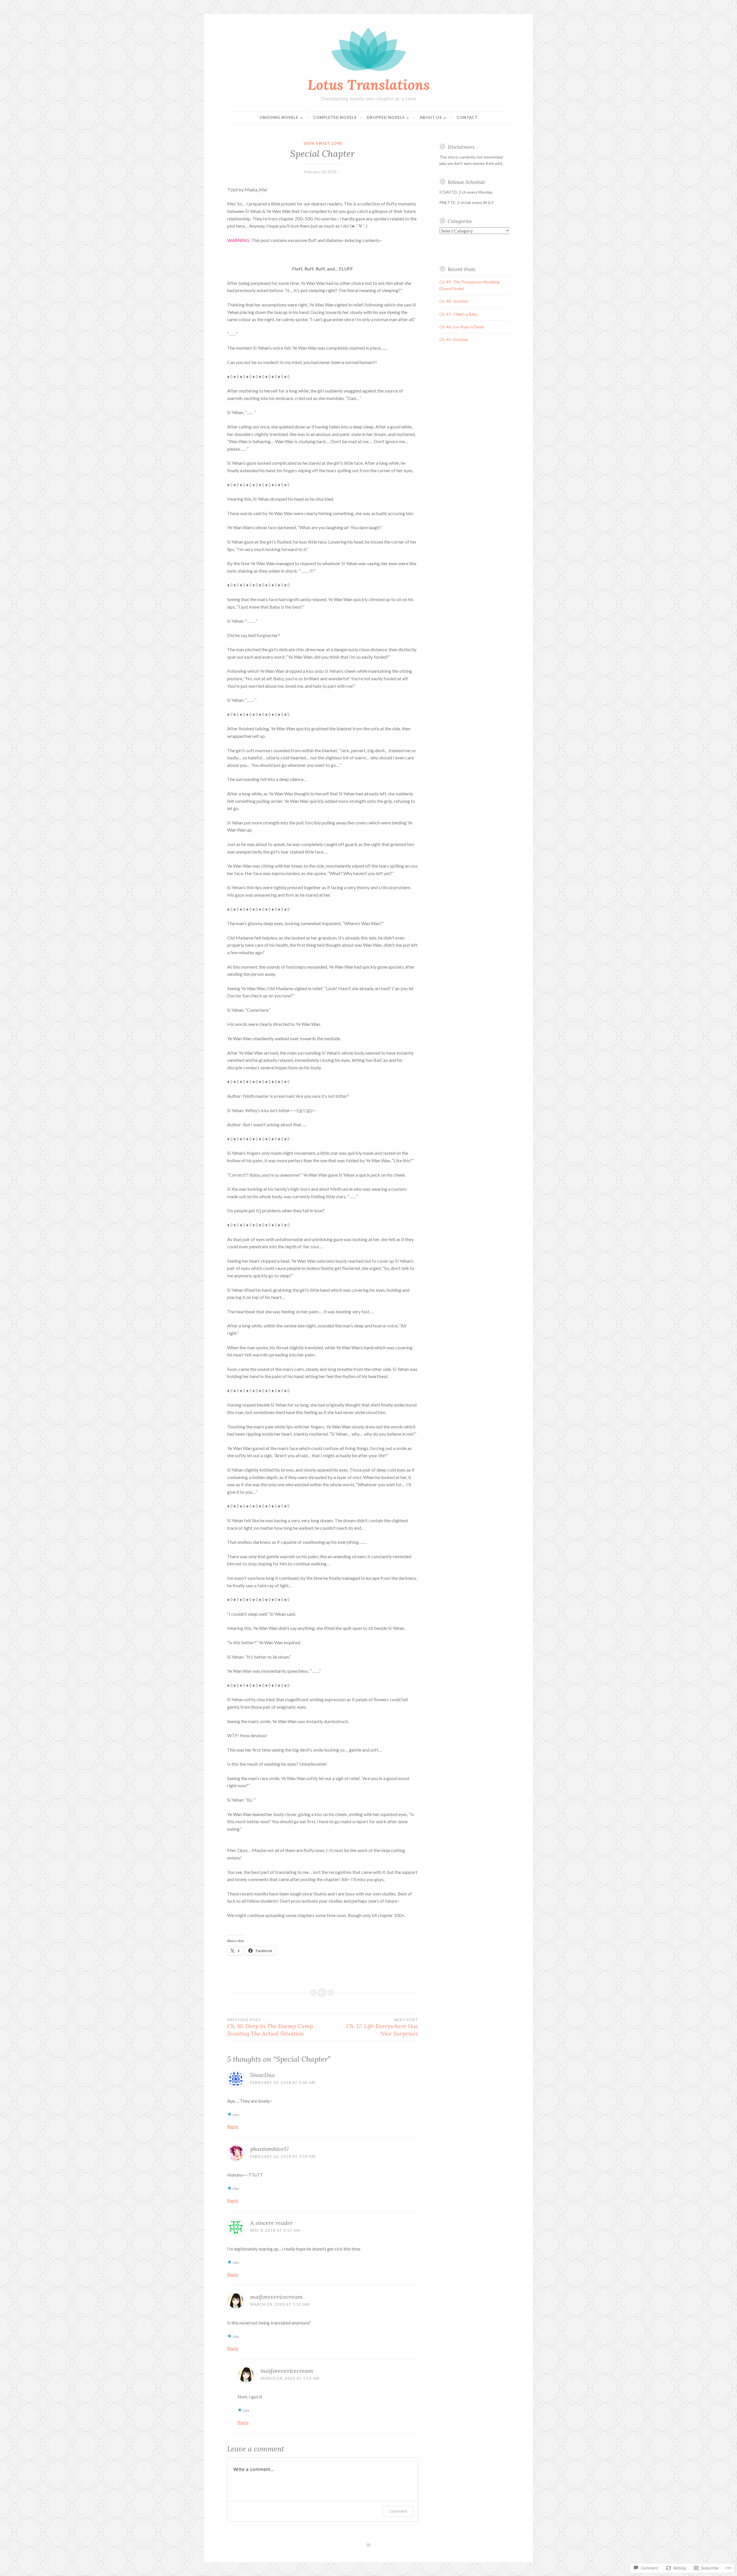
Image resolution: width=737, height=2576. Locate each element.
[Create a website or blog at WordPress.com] (368, 2545)
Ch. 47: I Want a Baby (458, 314)
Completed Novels (335, 117)
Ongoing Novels (279, 117)
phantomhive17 (269, 2149)
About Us (431, 117)
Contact (467, 117)
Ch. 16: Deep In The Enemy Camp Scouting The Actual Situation (270, 2027)
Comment (398, 2511)
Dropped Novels (386, 117)
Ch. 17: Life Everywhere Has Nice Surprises (382, 2027)
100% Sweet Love (323, 143)
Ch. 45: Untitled (454, 339)
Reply (233, 2126)
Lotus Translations (369, 85)
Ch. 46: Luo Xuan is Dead (461, 327)
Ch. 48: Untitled (454, 301)
